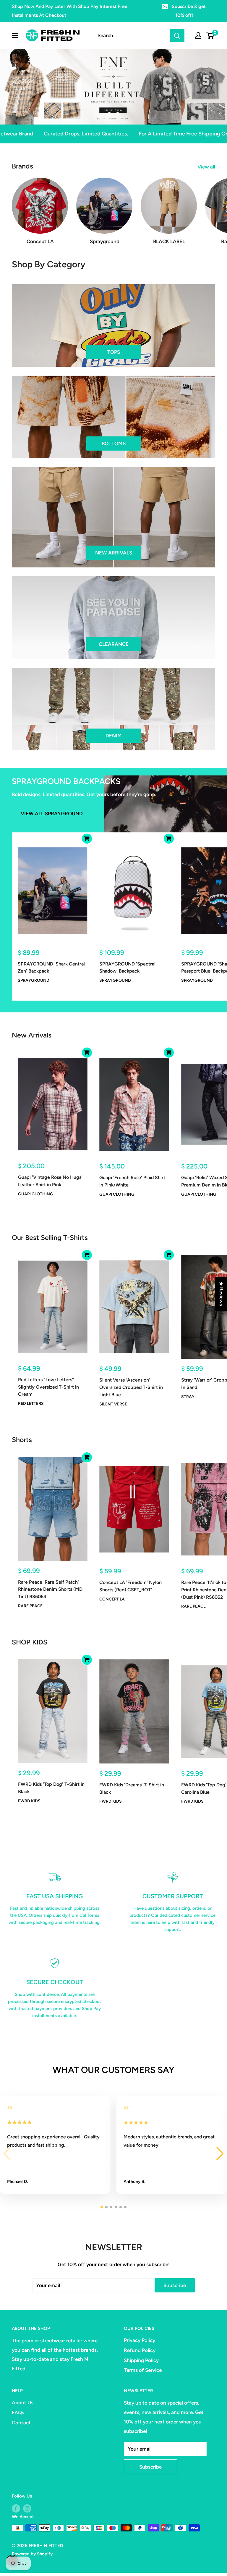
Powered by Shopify (32, 2554)
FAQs (18, 2413)
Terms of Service (143, 2370)
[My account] (198, 35)
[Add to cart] (87, 839)
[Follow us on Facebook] (16, 2508)
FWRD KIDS (29, 1801)
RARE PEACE (30, 1606)
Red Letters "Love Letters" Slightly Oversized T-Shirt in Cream (48, 1387)
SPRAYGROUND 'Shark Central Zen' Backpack (51, 968)
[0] (210, 35)
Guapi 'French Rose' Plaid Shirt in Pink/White (132, 1181)
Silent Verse (113, 1404)
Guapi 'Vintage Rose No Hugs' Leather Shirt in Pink (50, 1181)
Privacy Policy (140, 2340)
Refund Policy (140, 2350)
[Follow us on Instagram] (27, 2508)
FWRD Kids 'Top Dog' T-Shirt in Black (51, 1788)
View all (207, 167)
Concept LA (112, 1599)
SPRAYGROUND (34, 980)
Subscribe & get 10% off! (189, 11)
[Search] (177, 35)
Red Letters (31, 1404)
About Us (23, 2402)
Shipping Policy (141, 2360)
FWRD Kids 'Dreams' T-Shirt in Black (132, 1788)
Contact (21, 2423)
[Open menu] (15, 35)
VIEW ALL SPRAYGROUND (52, 814)
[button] (220, 2154)
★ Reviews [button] (221, 1294)
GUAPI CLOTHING (36, 1194)
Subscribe (175, 2285)
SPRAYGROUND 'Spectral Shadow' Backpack (127, 968)
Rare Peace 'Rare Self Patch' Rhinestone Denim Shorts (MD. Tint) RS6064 (51, 1589)
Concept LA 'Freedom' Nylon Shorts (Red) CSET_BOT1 (130, 1586)
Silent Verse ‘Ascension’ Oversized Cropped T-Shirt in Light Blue (131, 1387)
